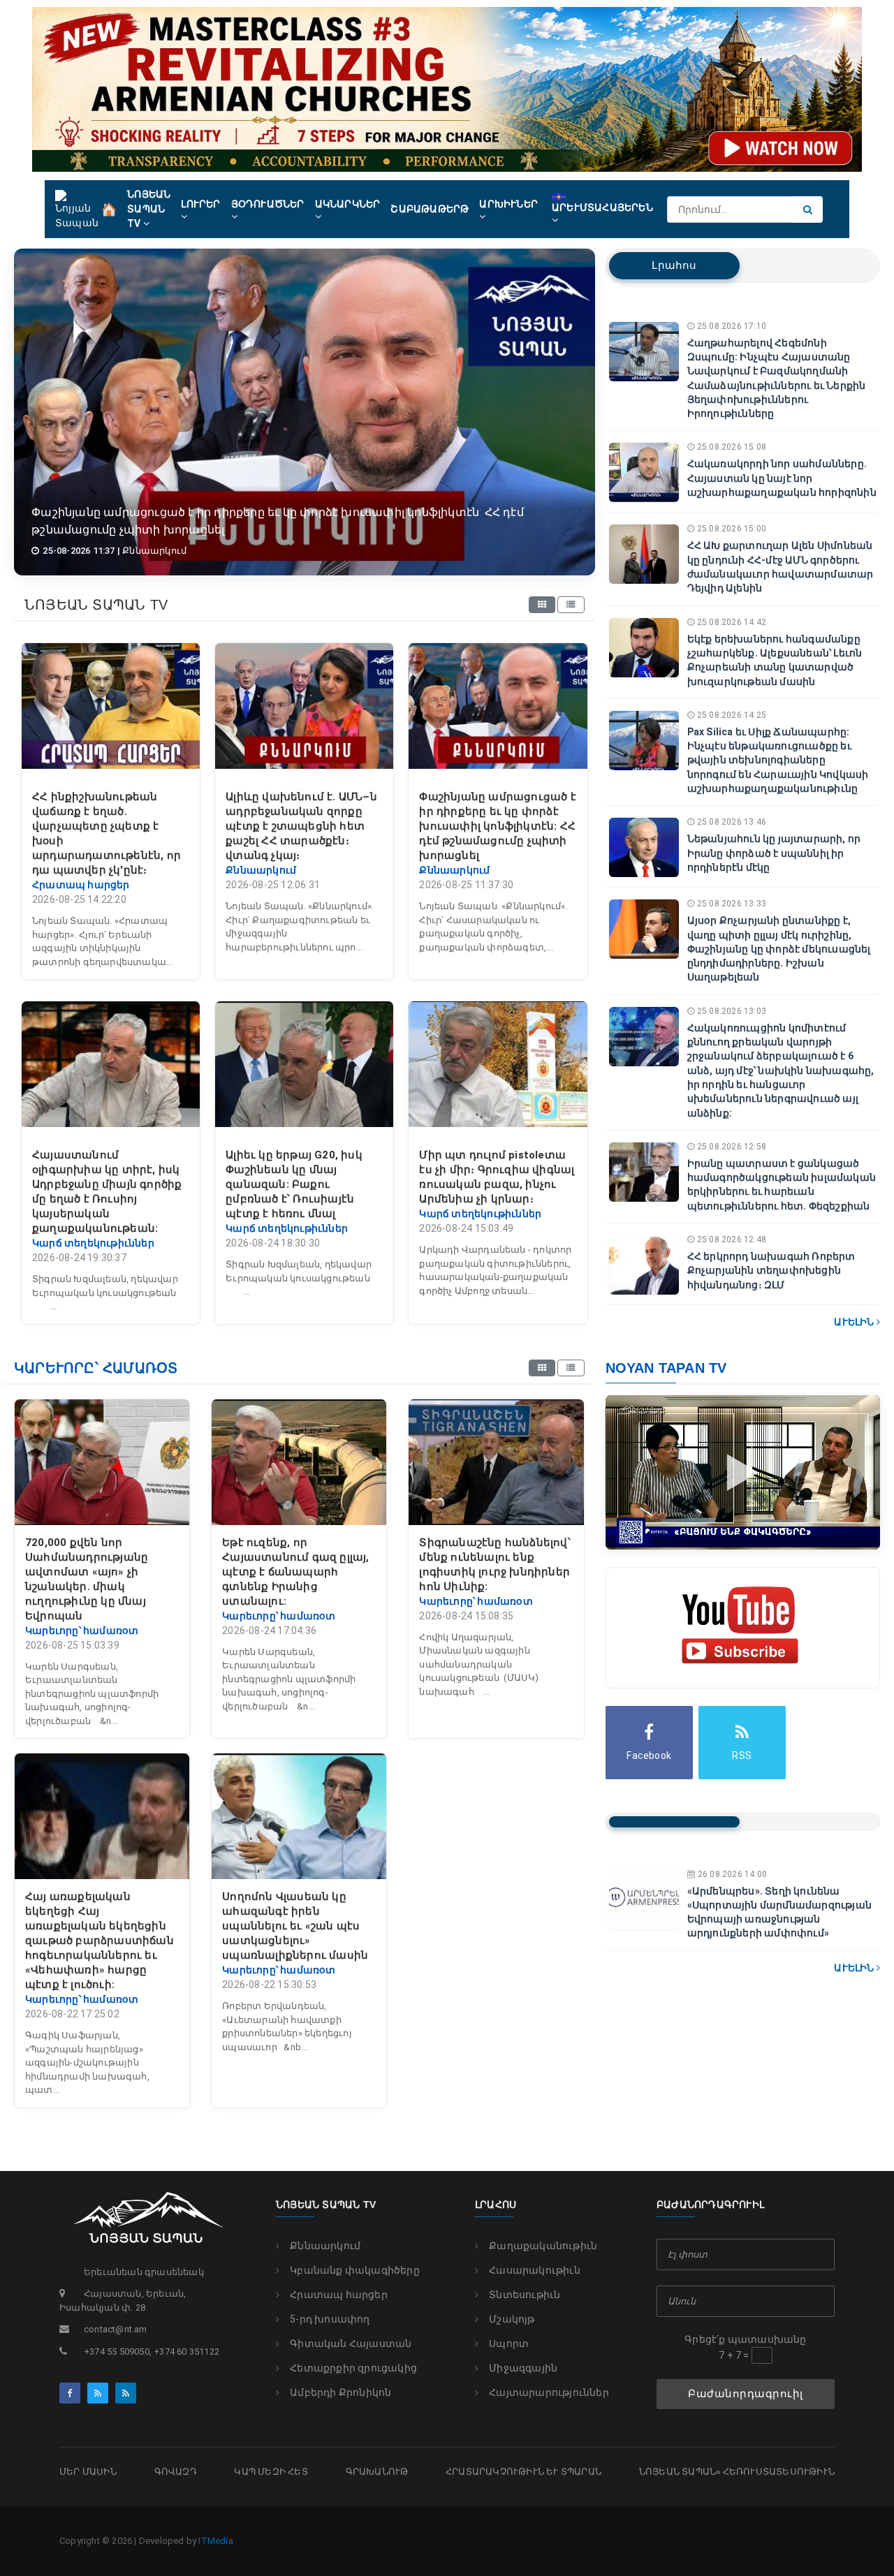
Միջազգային (523, 2368)
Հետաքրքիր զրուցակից (353, 2368)
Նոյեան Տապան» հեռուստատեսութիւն (737, 2472)
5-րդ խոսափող (330, 2319)
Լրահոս (674, 265)
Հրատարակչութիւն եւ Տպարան (523, 2472)
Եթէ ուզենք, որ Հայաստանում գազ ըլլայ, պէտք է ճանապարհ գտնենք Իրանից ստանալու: (295, 1572)
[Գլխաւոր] (109, 208)
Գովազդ (176, 2472)
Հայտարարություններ (549, 2392)
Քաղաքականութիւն (543, 2246)
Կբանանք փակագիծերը (355, 2270)
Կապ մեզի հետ (271, 2472)
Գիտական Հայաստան (351, 2343)
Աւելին (855, 1322)
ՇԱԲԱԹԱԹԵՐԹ (430, 209)
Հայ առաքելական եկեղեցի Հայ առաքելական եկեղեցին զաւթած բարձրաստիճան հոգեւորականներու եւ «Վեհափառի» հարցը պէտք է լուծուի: (100, 1941)
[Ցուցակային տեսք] (571, 605)
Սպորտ (509, 2343)
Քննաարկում (325, 2246)
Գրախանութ (377, 2472)
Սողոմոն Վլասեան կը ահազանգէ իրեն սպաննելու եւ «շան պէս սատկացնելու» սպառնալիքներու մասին (295, 1926)
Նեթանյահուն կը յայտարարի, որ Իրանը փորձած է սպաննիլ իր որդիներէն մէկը (774, 853)
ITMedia (215, 2541)
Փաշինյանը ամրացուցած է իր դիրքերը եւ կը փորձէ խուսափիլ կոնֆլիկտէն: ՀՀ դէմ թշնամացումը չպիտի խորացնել (497, 826)
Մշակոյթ (512, 2319)
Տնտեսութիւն (525, 2295)
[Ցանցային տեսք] (542, 605)
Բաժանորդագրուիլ (746, 2394)
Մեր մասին (88, 2472)
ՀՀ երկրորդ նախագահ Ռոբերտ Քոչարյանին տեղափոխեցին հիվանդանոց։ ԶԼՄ (771, 1271)
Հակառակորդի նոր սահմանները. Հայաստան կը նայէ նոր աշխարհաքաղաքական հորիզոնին (782, 478)
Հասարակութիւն (535, 2270)
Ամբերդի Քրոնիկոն (340, 2392)
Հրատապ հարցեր (339, 2295)
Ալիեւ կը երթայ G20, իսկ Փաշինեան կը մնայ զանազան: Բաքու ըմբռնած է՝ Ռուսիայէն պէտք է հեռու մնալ (294, 1184)
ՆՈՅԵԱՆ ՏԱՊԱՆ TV (149, 209)
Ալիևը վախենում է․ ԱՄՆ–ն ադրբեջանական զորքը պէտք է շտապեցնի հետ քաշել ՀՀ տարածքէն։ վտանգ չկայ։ (301, 826)
